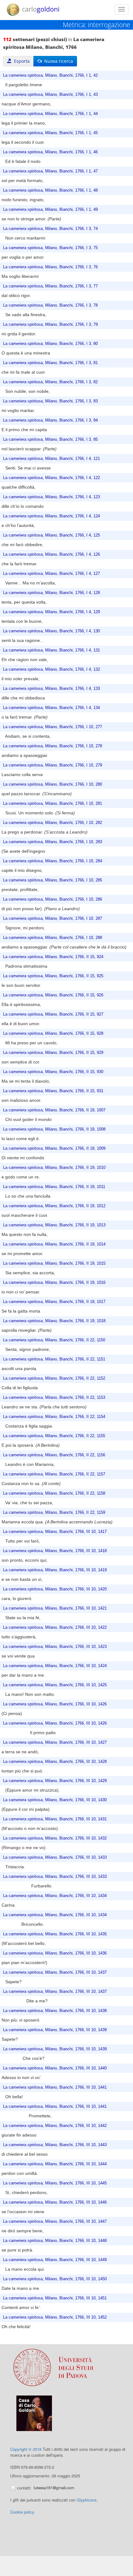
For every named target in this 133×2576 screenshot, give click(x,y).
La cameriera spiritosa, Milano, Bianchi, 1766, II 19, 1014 (54, 1244)
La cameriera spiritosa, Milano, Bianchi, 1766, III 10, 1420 (55, 1589)
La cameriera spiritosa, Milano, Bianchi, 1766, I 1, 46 (50, 152)
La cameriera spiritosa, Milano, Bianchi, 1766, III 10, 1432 (55, 1838)
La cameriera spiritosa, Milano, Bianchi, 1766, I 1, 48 (50, 190)
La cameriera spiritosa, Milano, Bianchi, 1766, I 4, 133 (51, 689)
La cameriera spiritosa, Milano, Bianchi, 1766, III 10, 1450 (55, 2279)
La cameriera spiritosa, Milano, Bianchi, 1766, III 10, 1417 (55, 1532)
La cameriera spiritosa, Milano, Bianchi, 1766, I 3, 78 (50, 305)
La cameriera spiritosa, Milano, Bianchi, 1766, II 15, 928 (53, 1033)
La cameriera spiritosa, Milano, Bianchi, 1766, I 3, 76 (50, 267)
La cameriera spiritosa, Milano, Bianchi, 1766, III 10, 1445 (55, 2183)
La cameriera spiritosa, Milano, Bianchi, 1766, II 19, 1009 (54, 1148)
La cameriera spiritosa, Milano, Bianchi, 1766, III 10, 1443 (55, 2145)
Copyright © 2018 (26, 2449)
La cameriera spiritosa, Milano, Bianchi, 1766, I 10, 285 (53, 880)
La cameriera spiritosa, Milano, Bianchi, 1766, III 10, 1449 (55, 2260)
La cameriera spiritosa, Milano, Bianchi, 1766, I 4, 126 (51, 554)
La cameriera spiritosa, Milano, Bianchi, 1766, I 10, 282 (53, 823)
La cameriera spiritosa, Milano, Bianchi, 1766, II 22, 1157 (54, 1474)
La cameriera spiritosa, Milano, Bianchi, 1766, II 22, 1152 (54, 1378)
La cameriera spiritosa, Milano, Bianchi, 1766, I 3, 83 (50, 401)
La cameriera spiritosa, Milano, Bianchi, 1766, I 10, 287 (53, 919)
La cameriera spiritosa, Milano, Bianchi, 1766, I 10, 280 (53, 784)
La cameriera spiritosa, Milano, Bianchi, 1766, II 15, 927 (53, 1014)
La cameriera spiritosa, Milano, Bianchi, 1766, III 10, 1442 (55, 2126)
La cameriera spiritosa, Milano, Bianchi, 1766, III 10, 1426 (55, 1704)
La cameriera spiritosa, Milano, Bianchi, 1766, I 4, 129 (51, 612)
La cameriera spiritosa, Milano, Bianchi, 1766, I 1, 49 (50, 210)
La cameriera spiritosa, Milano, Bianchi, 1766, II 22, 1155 (54, 1436)
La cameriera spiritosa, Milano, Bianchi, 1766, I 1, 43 (50, 95)
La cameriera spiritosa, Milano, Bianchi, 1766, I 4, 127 (51, 574)
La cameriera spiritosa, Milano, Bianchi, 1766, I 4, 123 (51, 497)
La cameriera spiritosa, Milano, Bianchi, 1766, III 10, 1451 (55, 2298)
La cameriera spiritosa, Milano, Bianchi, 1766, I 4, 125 (51, 535)
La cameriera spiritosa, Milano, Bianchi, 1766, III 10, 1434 (55, 1896)
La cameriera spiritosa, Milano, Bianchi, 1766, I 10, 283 (53, 842)
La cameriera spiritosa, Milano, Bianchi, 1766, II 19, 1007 (54, 1110)
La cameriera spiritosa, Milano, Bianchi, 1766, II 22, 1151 (54, 1359)
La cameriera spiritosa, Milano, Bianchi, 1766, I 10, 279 (53, 765)
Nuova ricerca (57, 61)
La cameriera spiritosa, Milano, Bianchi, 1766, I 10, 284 (53, 861)
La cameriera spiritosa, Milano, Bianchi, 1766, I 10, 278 (53, 746)
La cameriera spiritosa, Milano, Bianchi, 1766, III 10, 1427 (55, 1742)
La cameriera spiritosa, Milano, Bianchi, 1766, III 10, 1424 (55, 1666)
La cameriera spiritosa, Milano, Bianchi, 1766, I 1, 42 (50, 75)
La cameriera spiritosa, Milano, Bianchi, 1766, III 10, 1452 (55, 2317)
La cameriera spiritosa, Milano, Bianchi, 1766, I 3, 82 (50, 382)
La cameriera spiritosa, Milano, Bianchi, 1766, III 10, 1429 (55, 1781)
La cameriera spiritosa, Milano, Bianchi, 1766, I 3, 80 (50, 344)
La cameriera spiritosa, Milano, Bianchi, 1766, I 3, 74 (50, 229)
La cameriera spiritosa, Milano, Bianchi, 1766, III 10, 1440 (55, 2068)
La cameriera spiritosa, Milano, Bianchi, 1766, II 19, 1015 (54, 1263)
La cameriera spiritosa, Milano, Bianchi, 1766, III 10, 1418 (55, 1551)
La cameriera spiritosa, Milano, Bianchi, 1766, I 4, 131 (51, 650)
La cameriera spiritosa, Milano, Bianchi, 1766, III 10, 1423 (55, 1647)
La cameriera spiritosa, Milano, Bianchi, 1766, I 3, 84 (50, 420)
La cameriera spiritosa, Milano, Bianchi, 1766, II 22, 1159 (54, 1513)
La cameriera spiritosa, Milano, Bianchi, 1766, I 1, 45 (50, 133)
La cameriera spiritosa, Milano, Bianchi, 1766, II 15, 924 (53, 957)
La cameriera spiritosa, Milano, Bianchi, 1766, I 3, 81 (50, 363)
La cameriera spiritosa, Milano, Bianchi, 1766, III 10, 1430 (55, 1800)
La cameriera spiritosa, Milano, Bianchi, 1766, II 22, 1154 (54, 1417)
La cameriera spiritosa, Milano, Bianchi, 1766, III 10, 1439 (55, 2030)
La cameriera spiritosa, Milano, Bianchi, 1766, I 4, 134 (51, 708)
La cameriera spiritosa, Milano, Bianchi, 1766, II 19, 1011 (54, 1187)
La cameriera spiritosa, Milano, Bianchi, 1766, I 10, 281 (53, 804)
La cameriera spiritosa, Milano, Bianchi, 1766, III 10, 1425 (55, 1685)
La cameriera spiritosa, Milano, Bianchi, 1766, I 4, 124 (51, 516)
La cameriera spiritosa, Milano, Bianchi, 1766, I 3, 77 (50, 286)
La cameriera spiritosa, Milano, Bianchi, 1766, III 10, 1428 (55, 1762)
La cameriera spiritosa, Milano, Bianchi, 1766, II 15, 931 (53, 1091)
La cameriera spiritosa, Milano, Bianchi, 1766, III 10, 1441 (55, 2087)
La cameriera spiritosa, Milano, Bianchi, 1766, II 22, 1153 (54, 1398)
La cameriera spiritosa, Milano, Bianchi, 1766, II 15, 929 (53, 1053)
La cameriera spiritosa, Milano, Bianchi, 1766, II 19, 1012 (54, 1206)
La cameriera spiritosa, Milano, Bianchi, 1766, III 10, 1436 (55, 1953)
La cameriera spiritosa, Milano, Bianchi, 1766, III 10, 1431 (55, 1819)
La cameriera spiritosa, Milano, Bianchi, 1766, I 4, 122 (51, 478)
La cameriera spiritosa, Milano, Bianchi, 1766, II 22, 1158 (54, 1493)
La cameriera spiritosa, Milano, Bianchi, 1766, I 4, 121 (51, 459)
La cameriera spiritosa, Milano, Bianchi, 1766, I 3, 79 (50, 325)
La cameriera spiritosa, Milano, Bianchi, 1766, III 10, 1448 (55, 2241)
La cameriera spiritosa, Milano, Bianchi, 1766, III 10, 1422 (55, 1628)
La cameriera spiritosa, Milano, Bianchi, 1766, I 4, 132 (51, 669)
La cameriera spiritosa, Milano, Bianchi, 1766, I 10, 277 (53, 727)
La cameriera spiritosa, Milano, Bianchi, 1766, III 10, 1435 (55, 1934)
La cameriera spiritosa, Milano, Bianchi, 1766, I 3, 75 (50, 248)
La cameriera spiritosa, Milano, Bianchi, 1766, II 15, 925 (53, 976)
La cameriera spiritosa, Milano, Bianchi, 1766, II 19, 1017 (54, 1302)
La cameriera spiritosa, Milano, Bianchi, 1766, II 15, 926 (53, 995)
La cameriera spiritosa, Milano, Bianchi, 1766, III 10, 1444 (55, 2164)
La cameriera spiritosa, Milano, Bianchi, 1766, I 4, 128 (51, 593)
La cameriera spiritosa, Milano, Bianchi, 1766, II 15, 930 (53, 1072)
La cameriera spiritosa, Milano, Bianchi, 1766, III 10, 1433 (55, 1857)
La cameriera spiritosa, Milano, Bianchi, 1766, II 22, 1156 (54, 1455)
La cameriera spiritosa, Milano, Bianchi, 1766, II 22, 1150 (54, 1340)
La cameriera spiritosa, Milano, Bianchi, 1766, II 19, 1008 (54, 1129)
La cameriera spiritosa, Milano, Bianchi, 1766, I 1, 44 (50, 114)
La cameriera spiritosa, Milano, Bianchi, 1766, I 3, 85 (50, 439)
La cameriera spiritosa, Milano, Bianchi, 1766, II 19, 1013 (54, 1225)
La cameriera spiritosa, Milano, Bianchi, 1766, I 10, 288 (53, 938)
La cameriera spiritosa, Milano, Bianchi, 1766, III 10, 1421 (55, 1608)
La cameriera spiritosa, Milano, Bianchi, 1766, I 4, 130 (51, 631)
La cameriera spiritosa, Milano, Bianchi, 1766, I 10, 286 (53, 899)
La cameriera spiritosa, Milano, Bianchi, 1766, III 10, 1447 (55, 2222)
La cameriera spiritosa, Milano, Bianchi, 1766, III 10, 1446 (55, 2202)
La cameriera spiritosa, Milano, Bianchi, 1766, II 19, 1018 (54, 1321)
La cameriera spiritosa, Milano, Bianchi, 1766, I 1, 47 (50, 171)
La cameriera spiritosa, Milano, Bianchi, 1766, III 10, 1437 (55, 1972)
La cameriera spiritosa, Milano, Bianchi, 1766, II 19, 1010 (54, 1168)
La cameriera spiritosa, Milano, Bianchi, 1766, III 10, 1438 (55, 2011)
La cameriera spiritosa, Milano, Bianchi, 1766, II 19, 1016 (54, 1283)
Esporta (21, 61)
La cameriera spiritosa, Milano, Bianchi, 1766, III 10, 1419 (55, 1570)
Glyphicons (87, 2500)
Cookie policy (22, 2512)
